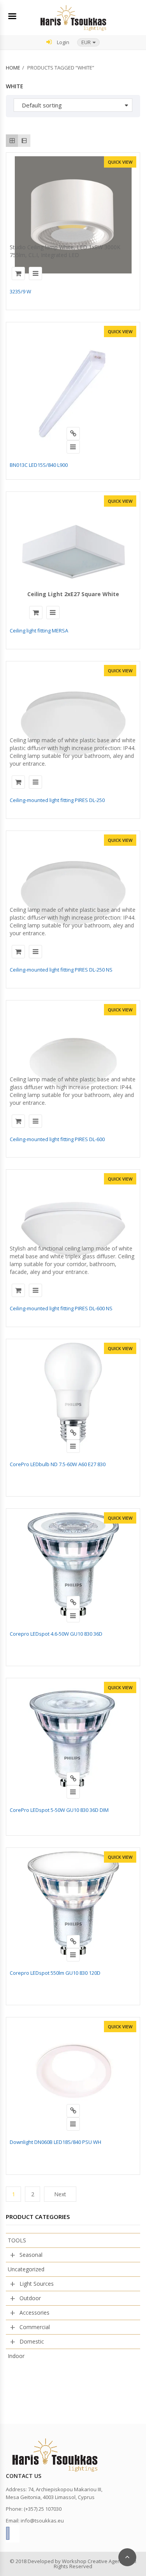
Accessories (34, 2313)
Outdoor (30, 2298)
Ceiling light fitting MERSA (39, 631)
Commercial (35, 2327)
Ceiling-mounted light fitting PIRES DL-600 (57, 1139)
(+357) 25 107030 (43, 2509)
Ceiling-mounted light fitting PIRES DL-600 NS (61, 1308)
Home (13, 68)
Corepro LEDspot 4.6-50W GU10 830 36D (56, 1634)
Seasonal (31, 2255)
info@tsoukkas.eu (42, 2521)
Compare (35, 273)
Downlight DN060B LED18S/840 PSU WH (55, 2142)
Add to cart (18, 273)
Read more (73, 434)
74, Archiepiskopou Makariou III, (65, 2489)
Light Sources (37, 2284)
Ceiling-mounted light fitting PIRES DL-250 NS (61, 970)
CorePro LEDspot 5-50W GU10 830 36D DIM (59, 1810)
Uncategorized (26, 2269)
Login (62, 42)
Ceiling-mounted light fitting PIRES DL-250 (57, 800)
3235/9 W (20, 291)
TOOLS (17, 2240)
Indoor (16, 2356)
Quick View (120, 162)
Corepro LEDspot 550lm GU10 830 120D (55, 1973)
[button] (88, 42)
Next (60, 2194)
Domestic (32, 2341)
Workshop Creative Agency (94, 2561)
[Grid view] (12, 140)
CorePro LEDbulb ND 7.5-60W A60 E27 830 (58, 1464)
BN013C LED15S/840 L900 (39, 465)
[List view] (24, 140)
